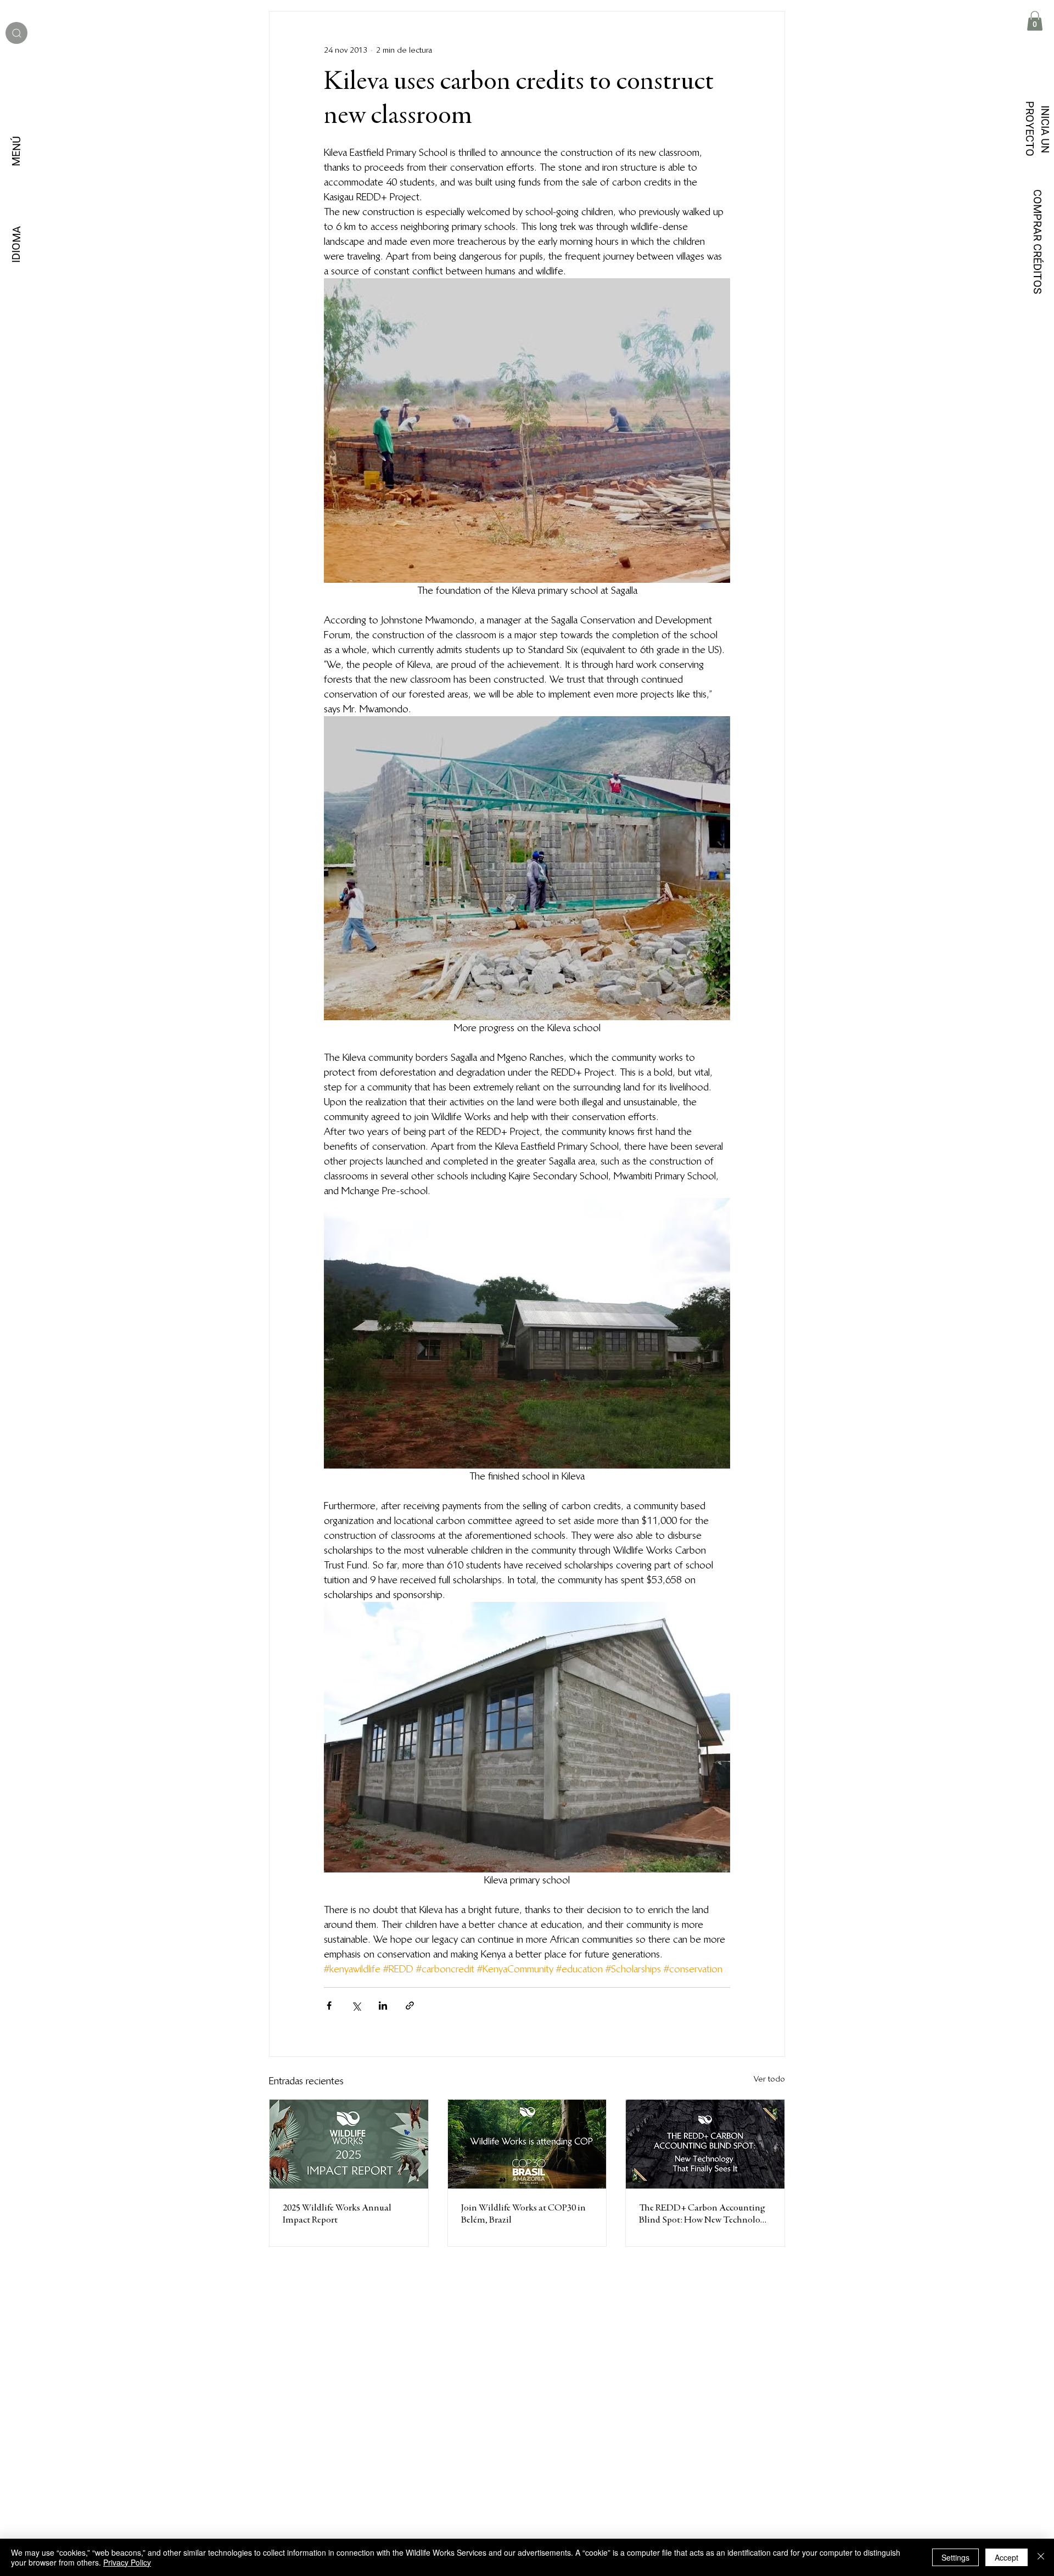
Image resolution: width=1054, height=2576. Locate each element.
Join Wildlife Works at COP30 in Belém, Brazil (523, 2214)
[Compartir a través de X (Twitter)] (356, 2006)
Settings (955, 2557)
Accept (1007, 2557)
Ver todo (769, 2079)
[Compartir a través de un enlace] (410, 2006)
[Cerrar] (1041, 2557)
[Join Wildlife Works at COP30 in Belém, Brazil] (527, 2144)
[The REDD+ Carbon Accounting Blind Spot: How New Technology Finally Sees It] (705, 2144)
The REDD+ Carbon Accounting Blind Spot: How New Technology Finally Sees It (704, 2215)
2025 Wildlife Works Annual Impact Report (337, 2214)
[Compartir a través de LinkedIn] (383, 2006)
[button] (1035, 21)
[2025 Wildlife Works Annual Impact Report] (349, 2144)
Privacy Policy (127, 2562)
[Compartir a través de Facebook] (329, 2006)
